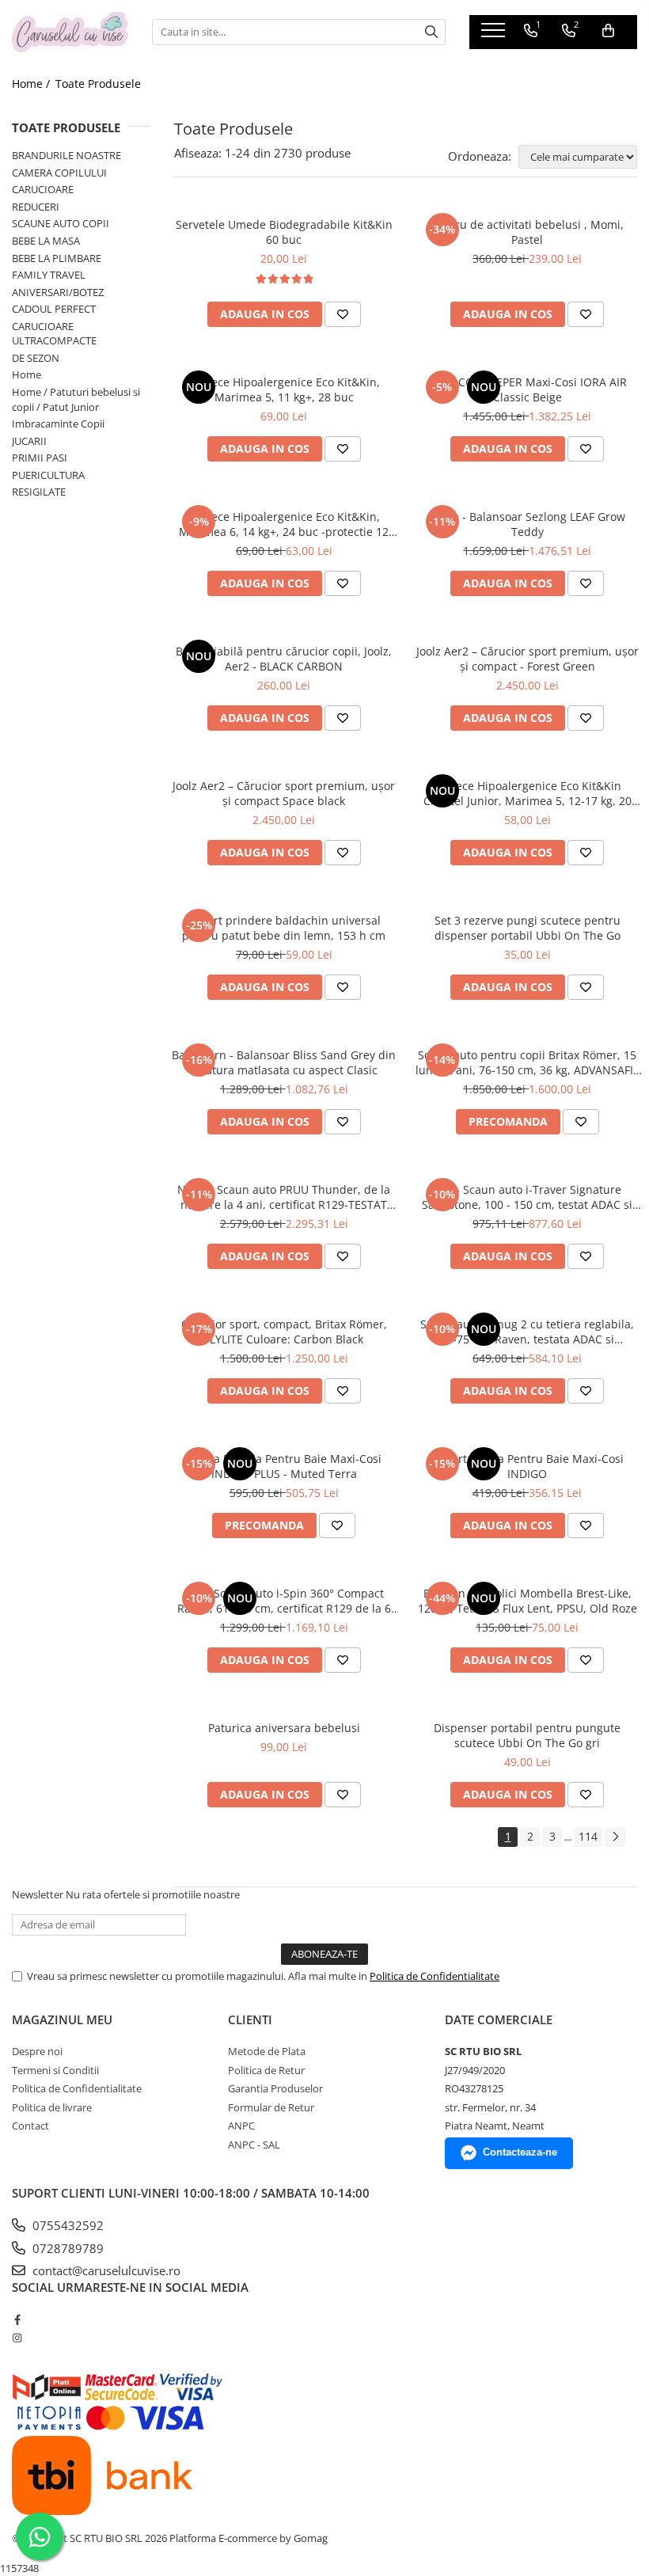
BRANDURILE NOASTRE (66, 155)
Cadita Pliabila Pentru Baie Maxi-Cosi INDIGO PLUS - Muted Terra (284, 1466)
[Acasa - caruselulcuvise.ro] (70, 32)
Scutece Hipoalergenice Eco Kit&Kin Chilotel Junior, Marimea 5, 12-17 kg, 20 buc (528, 793)
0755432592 (66, 2225)
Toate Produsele (98, 84)
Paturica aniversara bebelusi (284, 1728)
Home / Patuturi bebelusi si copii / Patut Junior (76, 399)
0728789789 (66, 2248)
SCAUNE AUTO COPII (61, 223)
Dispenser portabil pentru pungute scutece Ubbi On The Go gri (527, 1735)
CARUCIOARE (43, 189)
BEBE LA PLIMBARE (57, 258)
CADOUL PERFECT (54, 309)
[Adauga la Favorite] (343, 314)
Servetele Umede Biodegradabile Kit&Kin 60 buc (284, 232)
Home (27, 374)
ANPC (241, 2126)
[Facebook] (17, 2320)
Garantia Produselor (275, 2088)
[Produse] (495, 35)
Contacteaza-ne (520, 2152)
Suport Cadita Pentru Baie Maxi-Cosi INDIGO (528, 1466)
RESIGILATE (39, 492)
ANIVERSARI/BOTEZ (58, 292)
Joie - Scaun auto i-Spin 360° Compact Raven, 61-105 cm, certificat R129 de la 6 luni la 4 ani (284, 1601)
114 (588, 1836)
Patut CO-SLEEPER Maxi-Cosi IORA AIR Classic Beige (527, 389)
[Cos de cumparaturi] (608, 31)
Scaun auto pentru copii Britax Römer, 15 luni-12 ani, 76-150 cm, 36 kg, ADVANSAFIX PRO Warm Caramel (528, 1062)
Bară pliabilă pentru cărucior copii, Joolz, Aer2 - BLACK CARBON (284, 659)
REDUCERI (36, 207)
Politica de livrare (52, 2107)
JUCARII (29, 441)
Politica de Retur (266, 2070)
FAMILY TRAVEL (49, 275)
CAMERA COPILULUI (59, 173)
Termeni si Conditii (55, 2070)
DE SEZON (36, 358)
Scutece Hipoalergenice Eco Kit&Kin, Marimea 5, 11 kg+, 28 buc (284, 389)
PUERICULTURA (48, 475)
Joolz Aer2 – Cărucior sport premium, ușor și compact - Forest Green (528, 659)
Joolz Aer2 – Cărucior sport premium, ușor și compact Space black (284, 793)
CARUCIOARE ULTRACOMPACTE (54, 334)
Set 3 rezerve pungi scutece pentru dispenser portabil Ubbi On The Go (528, 928)
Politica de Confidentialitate (435, 1976)
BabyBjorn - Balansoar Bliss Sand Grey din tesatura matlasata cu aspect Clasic (284, 1062)
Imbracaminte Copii (58, 424)
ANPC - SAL (254, 2145)
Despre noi (37, 2051)
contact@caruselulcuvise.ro (105, 2270)
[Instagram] (17, 2338)
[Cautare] (431, 32)
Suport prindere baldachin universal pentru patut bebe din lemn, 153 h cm (284, 928)
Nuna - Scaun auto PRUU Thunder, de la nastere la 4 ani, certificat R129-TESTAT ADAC (284, 1197)
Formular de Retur (271, 2107)
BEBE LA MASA (46, 241)
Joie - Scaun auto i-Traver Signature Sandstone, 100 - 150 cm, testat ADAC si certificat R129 (527, 1197)
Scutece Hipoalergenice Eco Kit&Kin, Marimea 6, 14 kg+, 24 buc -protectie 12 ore (284, 524)
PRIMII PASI (40, 458)
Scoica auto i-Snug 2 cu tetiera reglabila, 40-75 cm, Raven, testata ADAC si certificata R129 (527, 1332)
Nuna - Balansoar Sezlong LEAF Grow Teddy (528, 524)
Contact (30, 2126)
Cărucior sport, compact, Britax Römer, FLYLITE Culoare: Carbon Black (284, 1332)
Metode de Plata (267, 2051)
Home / (32, 84)
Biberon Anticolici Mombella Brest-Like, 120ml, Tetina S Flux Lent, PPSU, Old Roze (528, 1601)
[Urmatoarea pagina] (615, 1837)
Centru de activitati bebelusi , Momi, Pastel (527, 232)
